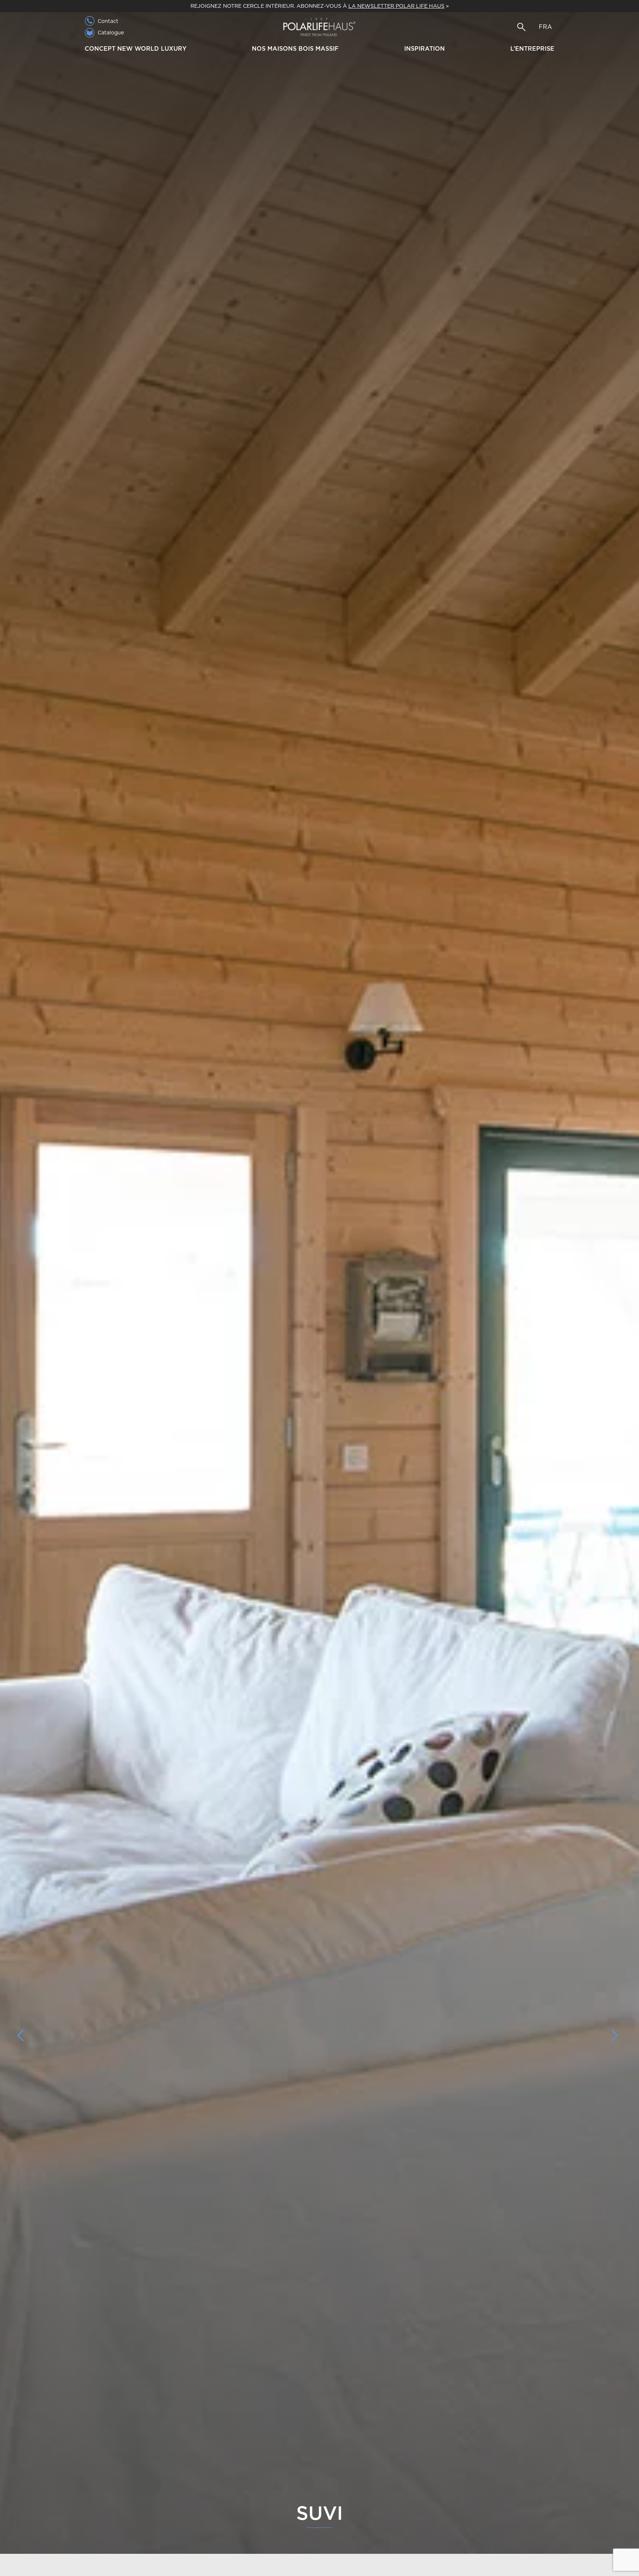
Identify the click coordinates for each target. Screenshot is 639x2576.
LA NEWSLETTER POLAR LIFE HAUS (396, 6)
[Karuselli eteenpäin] (615, 2035)
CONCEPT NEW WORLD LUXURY (136, 49)
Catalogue (111, 33)
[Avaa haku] (521, 27)
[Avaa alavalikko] (190, 50)
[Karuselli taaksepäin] (24, 2035)
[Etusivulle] (319, 27)
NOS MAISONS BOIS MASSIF (295, 49)
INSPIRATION (425, 49)
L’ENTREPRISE (532, 49)
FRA (545, 27)
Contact (108, 21)
